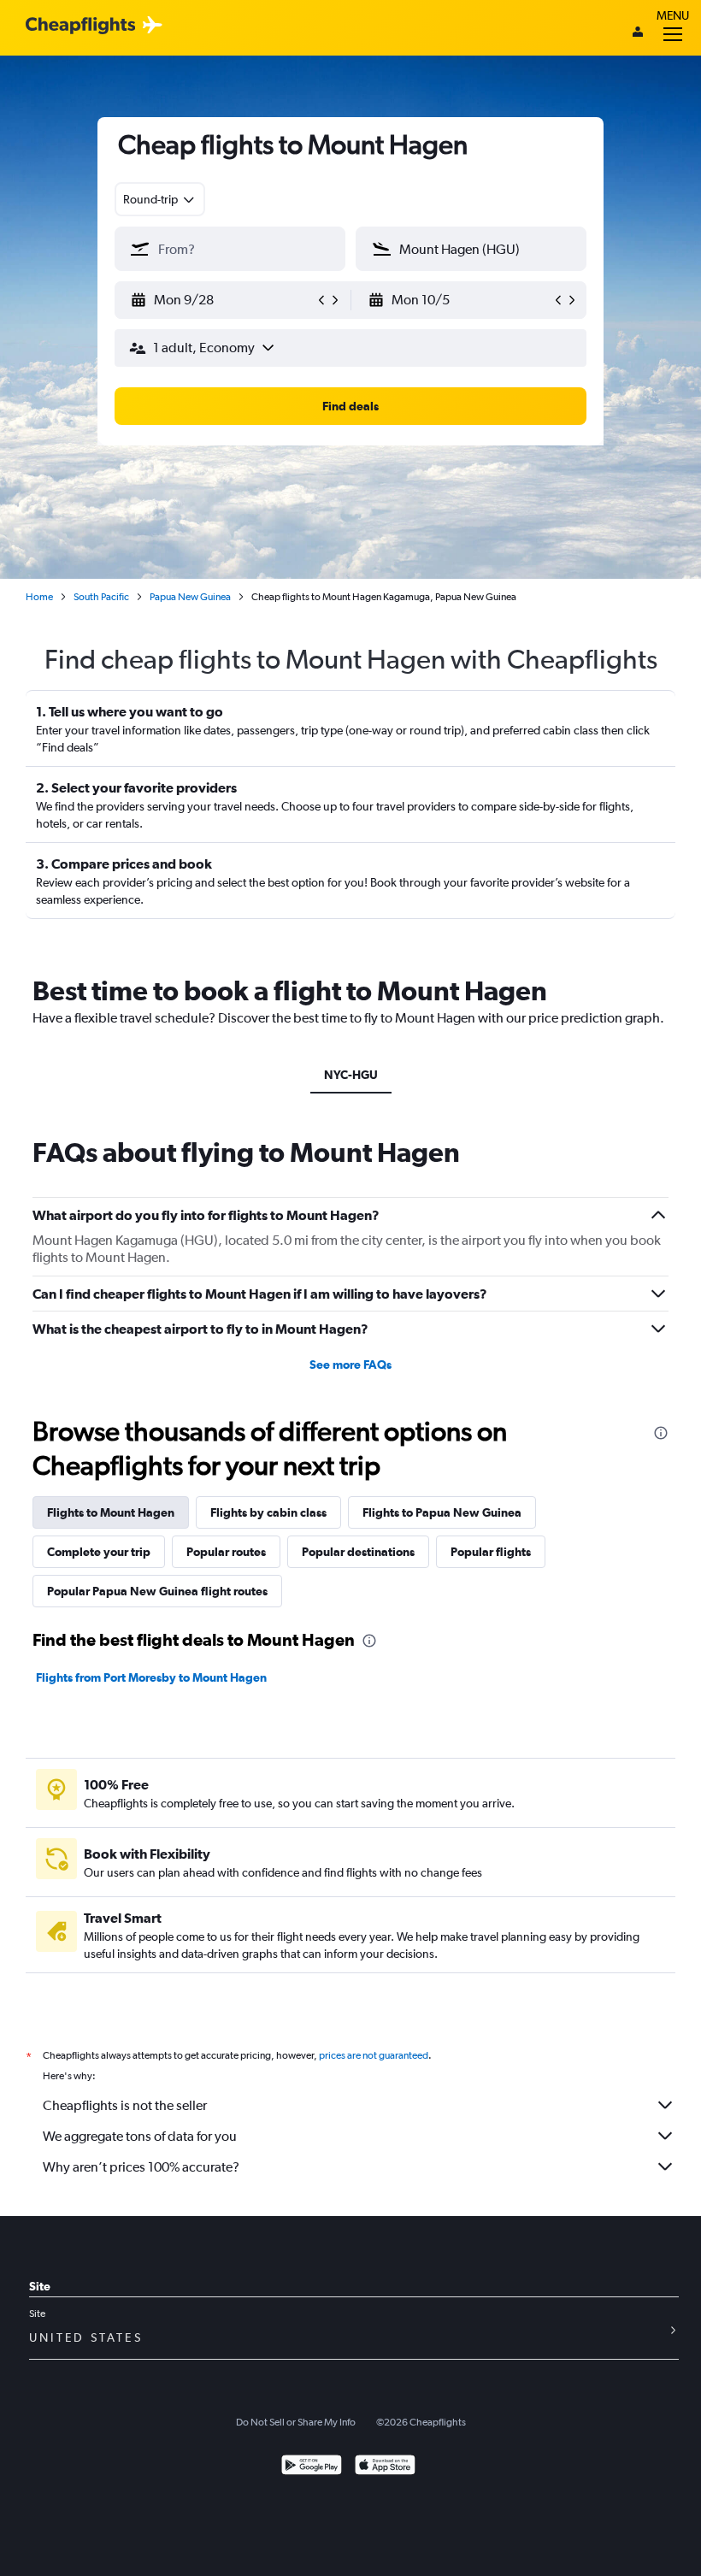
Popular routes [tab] (226, 1552)
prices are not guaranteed (374, 2055)
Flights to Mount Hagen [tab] (111, 1512)
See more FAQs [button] (350, 1365)
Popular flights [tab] (491, 1552)
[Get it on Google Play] (312, 2467)
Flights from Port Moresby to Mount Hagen (151, 1677)
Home (39, 597)
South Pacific (101, 597)
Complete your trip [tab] (99, 1552)
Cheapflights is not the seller (125, 2105)
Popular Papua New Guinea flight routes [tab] (157, 1591)
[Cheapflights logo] (80, 26)
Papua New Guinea (190, 597)
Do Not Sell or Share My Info (296, 2422)
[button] (222, 300)
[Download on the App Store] (385, 2467)
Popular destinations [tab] (358, 1552)
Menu (673, 15)
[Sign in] (638, 33)
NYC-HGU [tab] (351, 1075)
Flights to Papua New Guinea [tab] (442, 1512)
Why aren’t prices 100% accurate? (141, 2167)
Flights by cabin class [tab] (268, 1512)
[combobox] (160, 199)
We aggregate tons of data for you (140, 2136)
